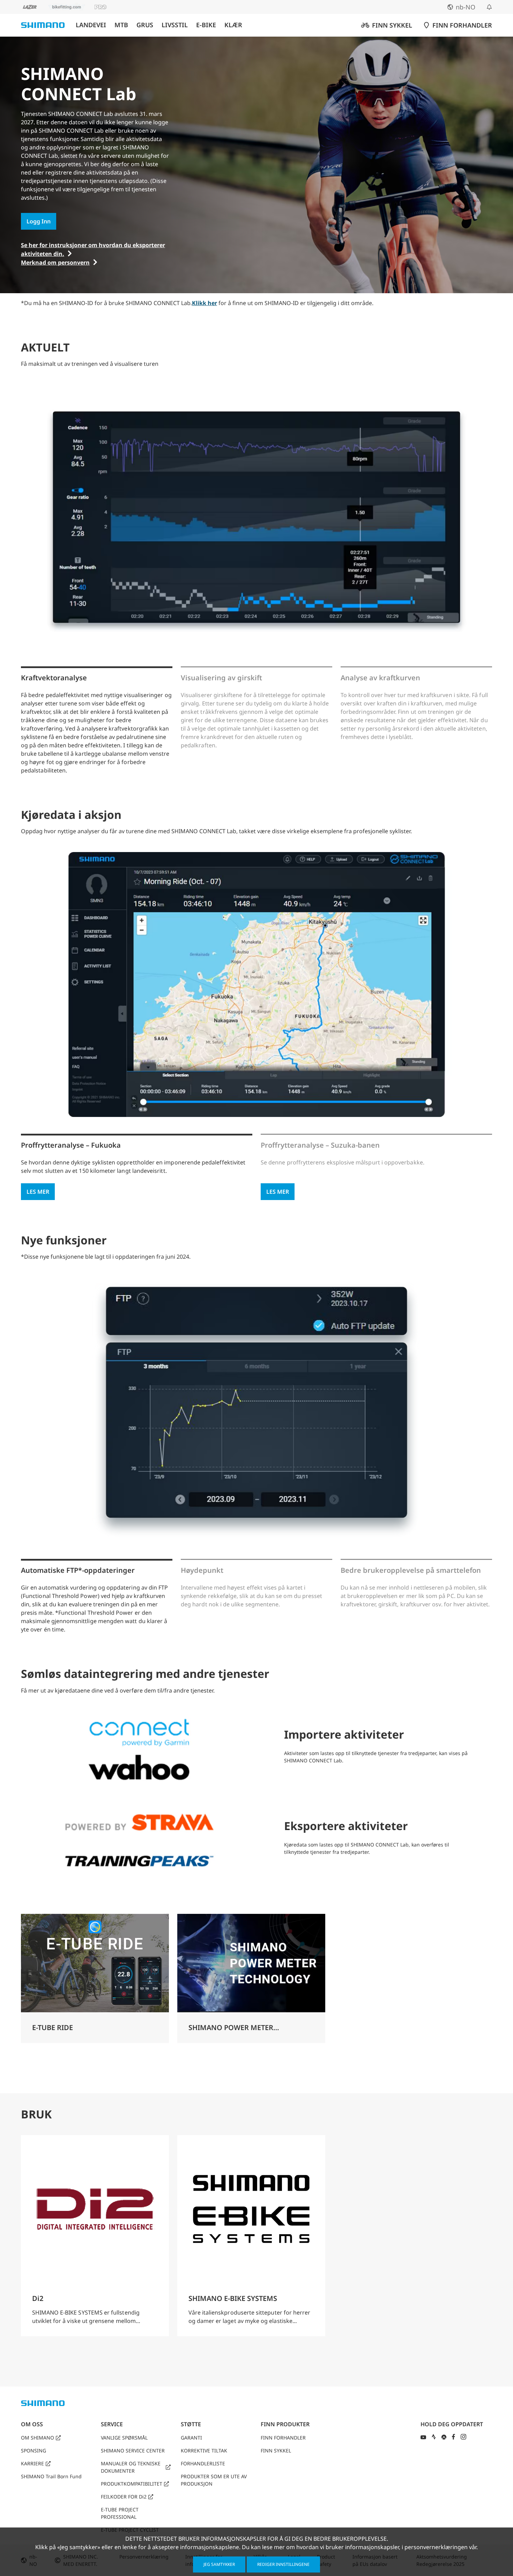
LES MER (38, 1192)
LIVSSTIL (175, 25)
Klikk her (205, 303)
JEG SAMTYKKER (219, 2564)
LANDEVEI (91, 25)
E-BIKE (206, 25)
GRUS (145, 25)
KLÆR (233, 25)
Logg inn (39, 221)
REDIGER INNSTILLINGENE (283, 2564)
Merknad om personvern (55, 262)
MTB (121, 25)
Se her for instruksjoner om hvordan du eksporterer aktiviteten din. (93, 249)
